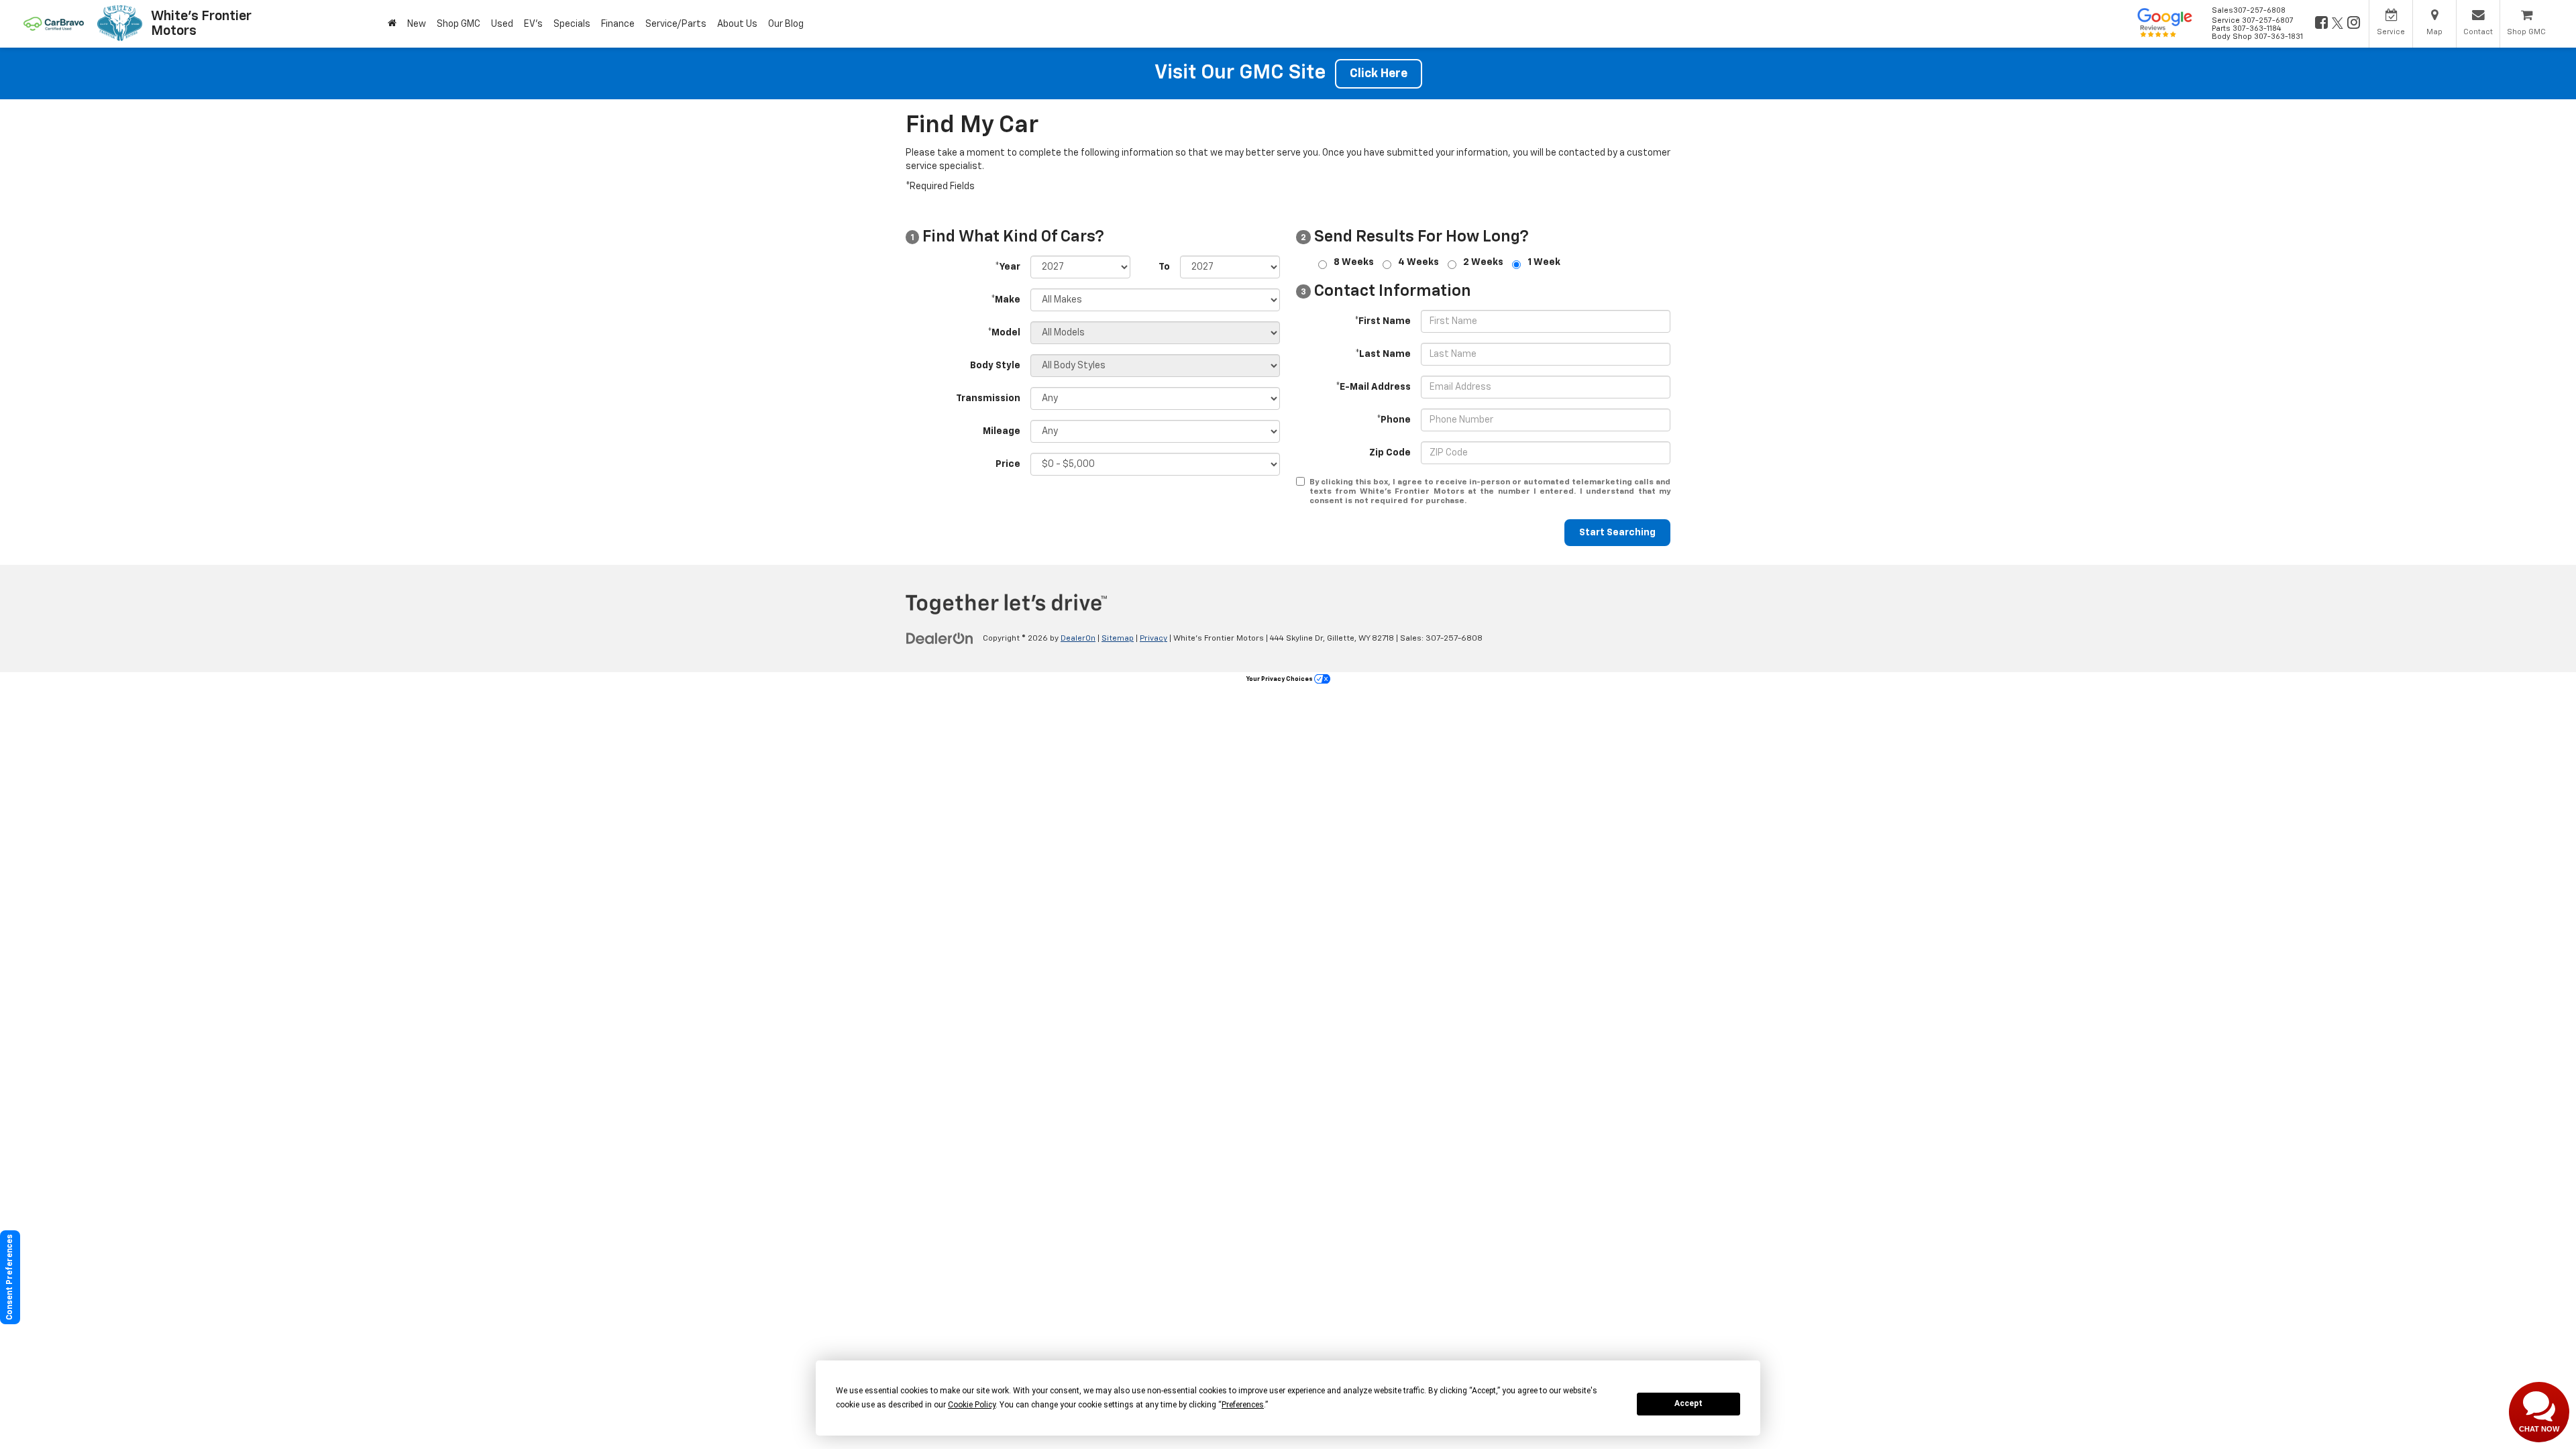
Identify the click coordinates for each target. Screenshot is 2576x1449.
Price (1008, 464)
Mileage (1002, 431)
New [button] (417, 24)
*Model (1004, 333)
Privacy (1153, 639)
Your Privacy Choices (1280, 679)
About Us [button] (737, 24)
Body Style (995, 366)
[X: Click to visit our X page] (2337, 24)
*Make (1006, 300)
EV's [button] (533, 24)
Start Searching (1617, 533)
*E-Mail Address (1373, 387)
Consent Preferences (10, 1277)
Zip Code (1390, 453)
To (1164, 267)
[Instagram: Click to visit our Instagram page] (2353, 24)
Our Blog (786, 24)
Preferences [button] (1243, 1405)
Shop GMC (459, 24)
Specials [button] (572, 24)
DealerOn (1078, 639)
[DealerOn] (940, 638)
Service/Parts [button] (676, 24)
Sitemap (1118, 639)
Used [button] (502, 24)
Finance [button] (618, 24)
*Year (1008, 267)
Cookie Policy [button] (972, 1405)
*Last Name (1383, 354)
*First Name (1383, 321)
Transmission (988, 398)
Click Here (1379, 74)
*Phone (1394, 420)
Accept (1688, 1403)
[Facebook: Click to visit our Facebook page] (2320, 24)
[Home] (392, 24)
